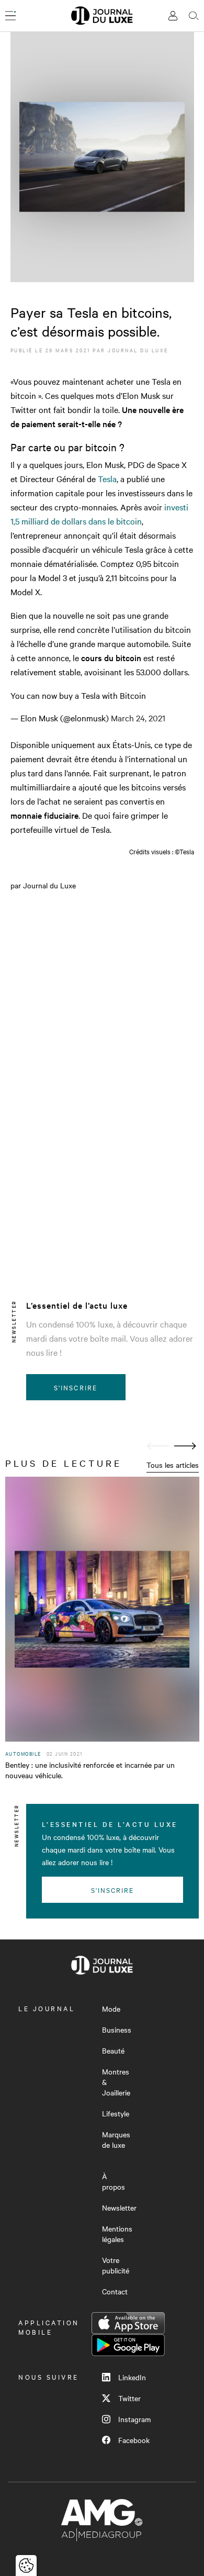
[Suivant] (185, 1446)
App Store (128, 2323)
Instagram (134, 2419)
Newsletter (119, 2207)
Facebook (134, 2440)
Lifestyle (116, 2113)
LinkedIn (132, 2377)
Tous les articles (173, 1465)
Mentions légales (117, 2234)
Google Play (128, 2345)
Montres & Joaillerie (116, 2082)
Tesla (107, 478)
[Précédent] (158, 1446)
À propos (114, 2181)
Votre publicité (116, 2265)
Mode (111, 2009)
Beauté (113, 2050)
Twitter (129, 2398)
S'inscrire (76, 1387)
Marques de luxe (116, 2139)
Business (117, 2029)
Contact (115, 2291)
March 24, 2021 (138, 718)
